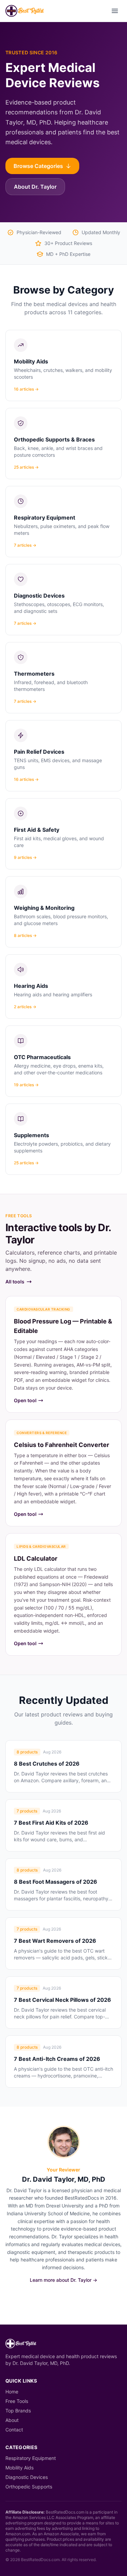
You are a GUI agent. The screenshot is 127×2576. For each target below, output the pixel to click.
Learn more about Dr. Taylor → (63, 2280)
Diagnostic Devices (27, 2477)
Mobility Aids (19, 2468)
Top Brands (18, 2411)
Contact (14, 2430)
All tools (15, 1282)
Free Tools (17, 2401)
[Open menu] (115, 11)
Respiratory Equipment (31, 2458)
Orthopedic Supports (29, 2487)
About (12, 2420)
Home (12, 2392)
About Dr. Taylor (35, 187)
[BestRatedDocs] (25, 11)
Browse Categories (38, 166)
